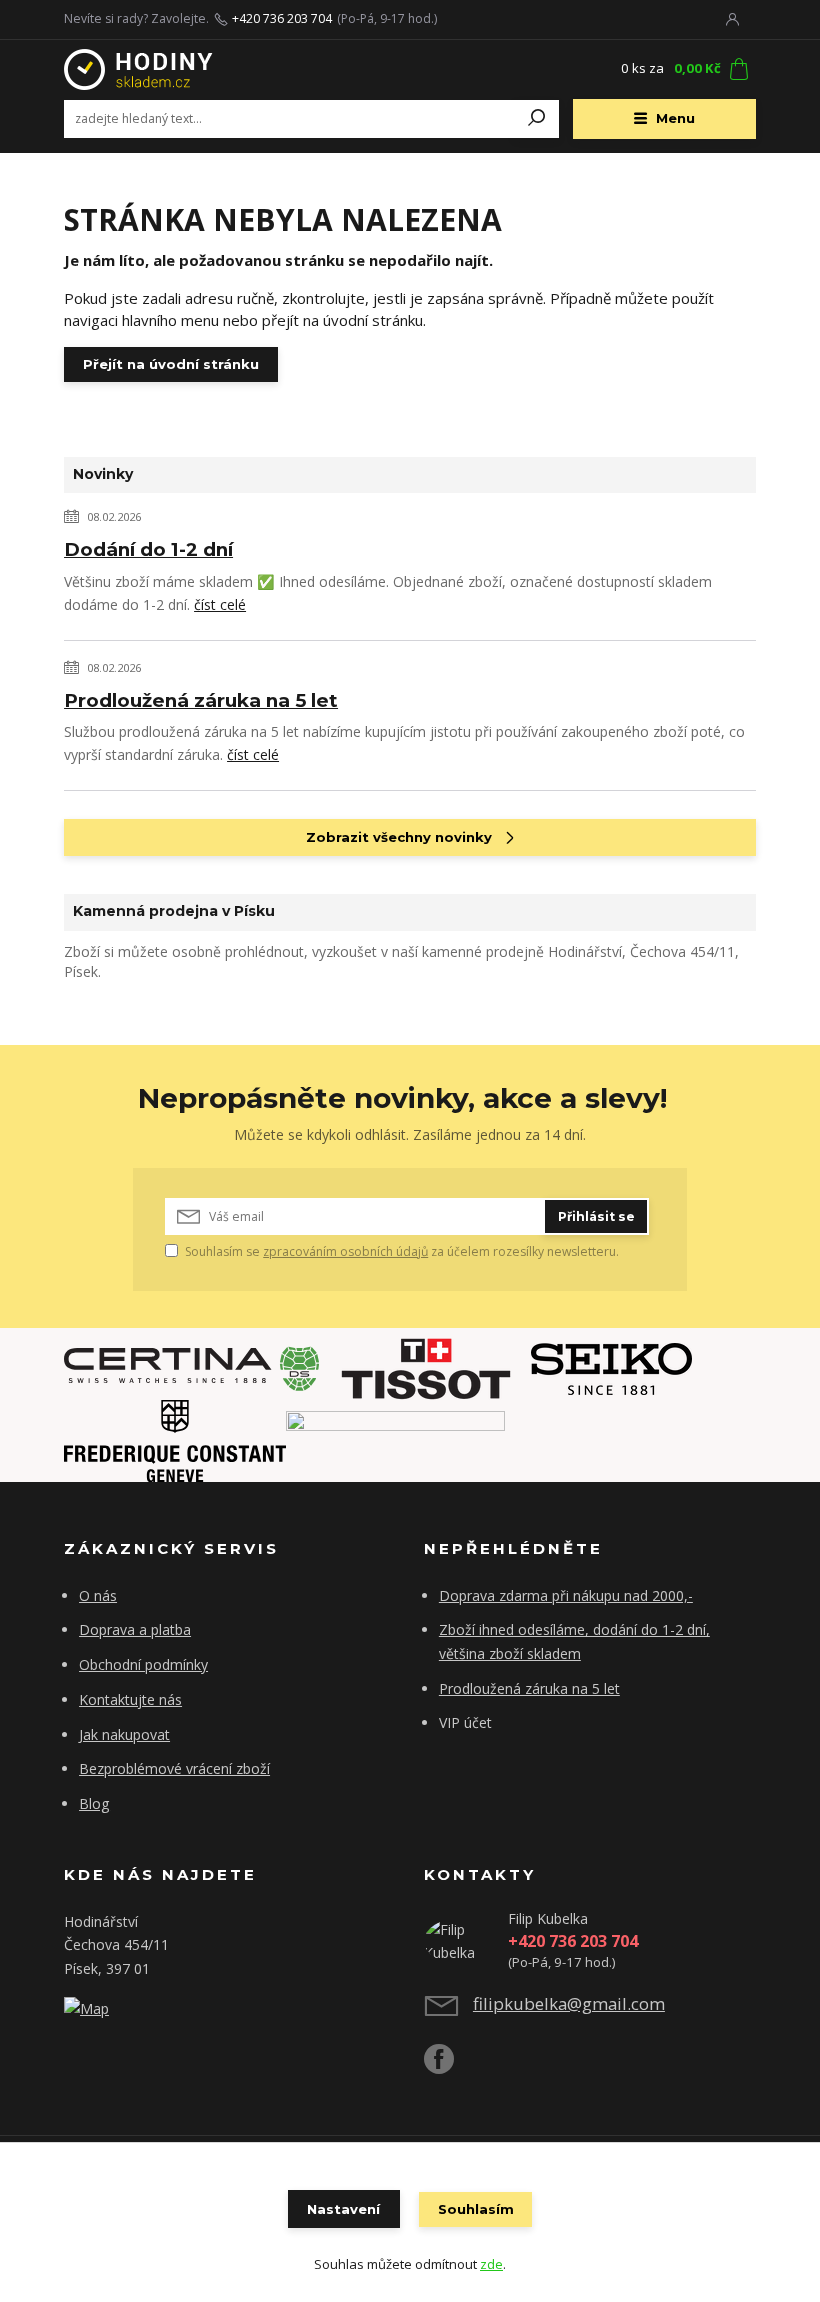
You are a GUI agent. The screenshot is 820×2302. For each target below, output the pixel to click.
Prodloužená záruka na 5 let (201, 700)
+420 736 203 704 (282, 19)
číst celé (220, 604)
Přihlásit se (596, 1216)
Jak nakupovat (124, 1734)
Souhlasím (476, 2209)
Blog (94, 1803)
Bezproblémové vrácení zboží (174, 1768)
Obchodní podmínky (143, 1664)
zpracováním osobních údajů (345, 1251)
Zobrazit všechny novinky (399, 837)
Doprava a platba (135, 1629)
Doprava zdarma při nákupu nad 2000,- (566, 1595)
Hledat (537, 119)
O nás (98, 1595)
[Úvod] (183, 69)
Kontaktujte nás (130, 1699)
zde (491, 2264)
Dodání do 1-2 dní (148, 549)
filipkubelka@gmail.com (569, 2003)
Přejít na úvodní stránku (171, 364)
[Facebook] (448, 2066)
